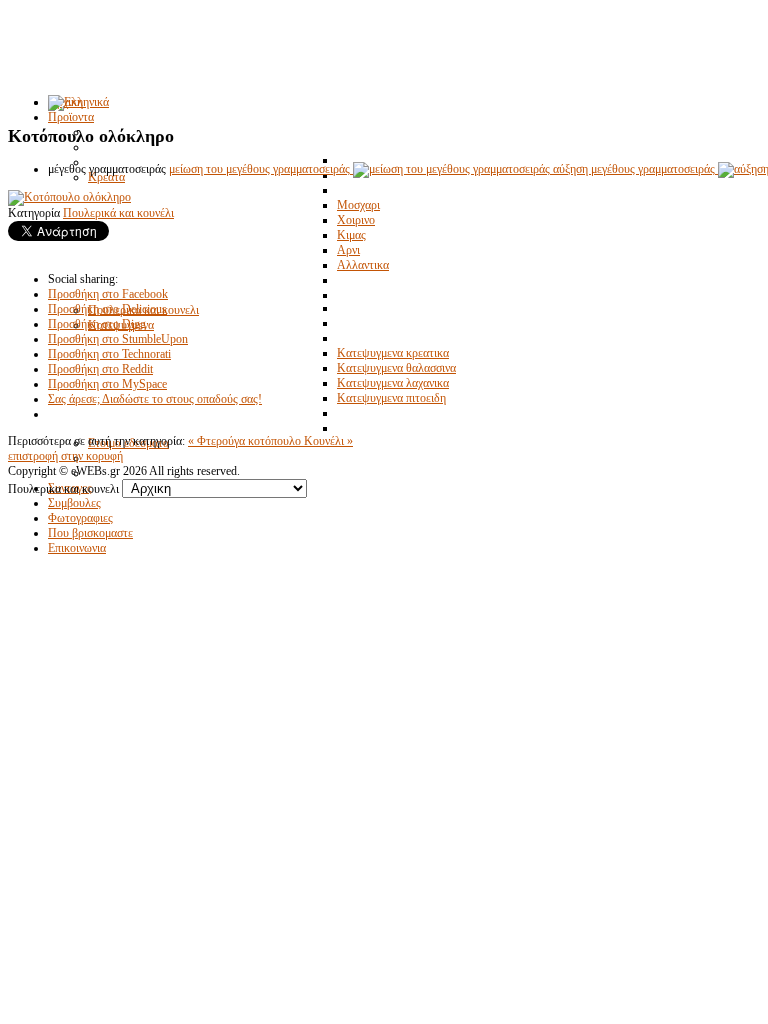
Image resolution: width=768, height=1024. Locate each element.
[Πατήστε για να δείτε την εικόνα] (69, 197)
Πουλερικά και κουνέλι (118, 213)
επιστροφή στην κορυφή (65, 456)
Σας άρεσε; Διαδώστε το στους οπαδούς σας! (155, 399)
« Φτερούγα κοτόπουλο (246, 441)
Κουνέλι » (328, 441)
